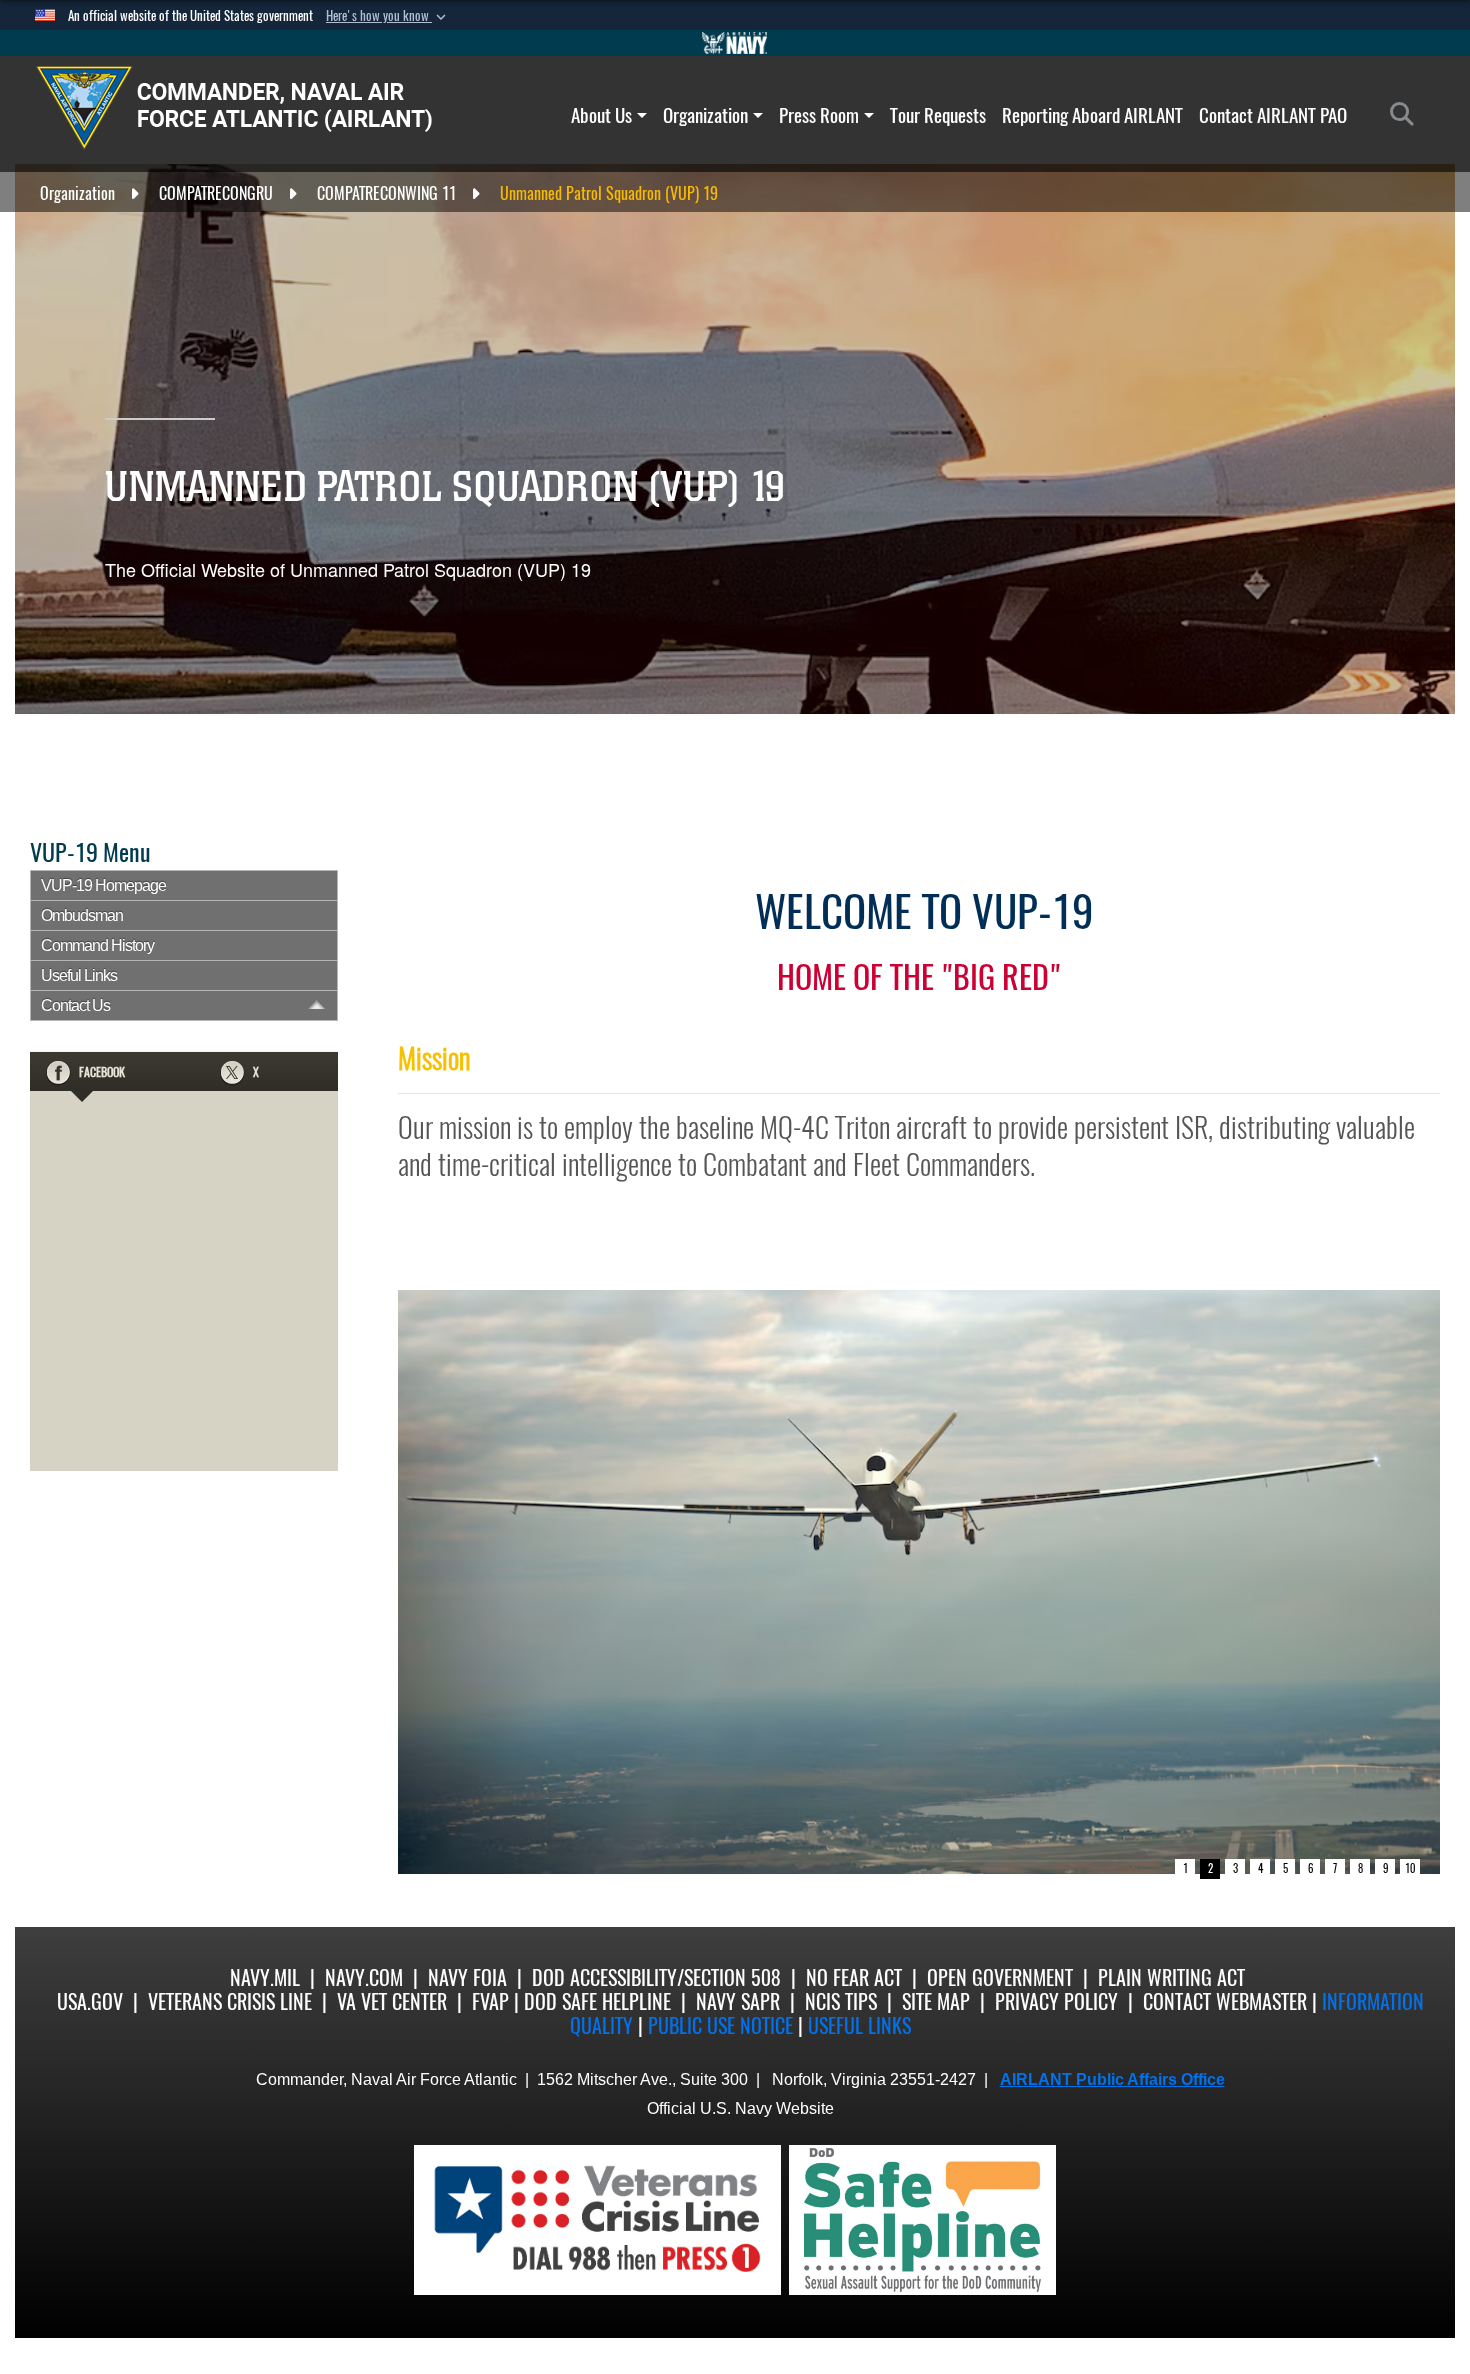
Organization (705, 115)
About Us (601, 115)
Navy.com (364, 1977)
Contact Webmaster (1225, 2001)
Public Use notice (720, 2025)
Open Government (1000, 1977)
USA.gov (90, 2001)
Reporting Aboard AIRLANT (1092, 115)
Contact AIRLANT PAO (1273, 115)
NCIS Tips (841, 2001)
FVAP (490, 2001)
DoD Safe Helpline (597, 2001)
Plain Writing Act (1171, 1977)
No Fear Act (854, 1977)
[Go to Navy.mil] (735, 43)
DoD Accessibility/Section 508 (656, 1977)
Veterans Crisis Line (230, 2001)
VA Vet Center (392, 2001)
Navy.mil (265, 1977)
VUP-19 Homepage (103, 885)
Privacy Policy (1056, 2001)
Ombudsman (82, 915)
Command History (97, 945)
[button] (388, 16)
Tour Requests (938, 115)
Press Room (819, 115)
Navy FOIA (467, 1977)
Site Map (936, 2001)
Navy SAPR (738, 2001)
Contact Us (75, 1005)
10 (1410, 1868)
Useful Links (79, 975)
